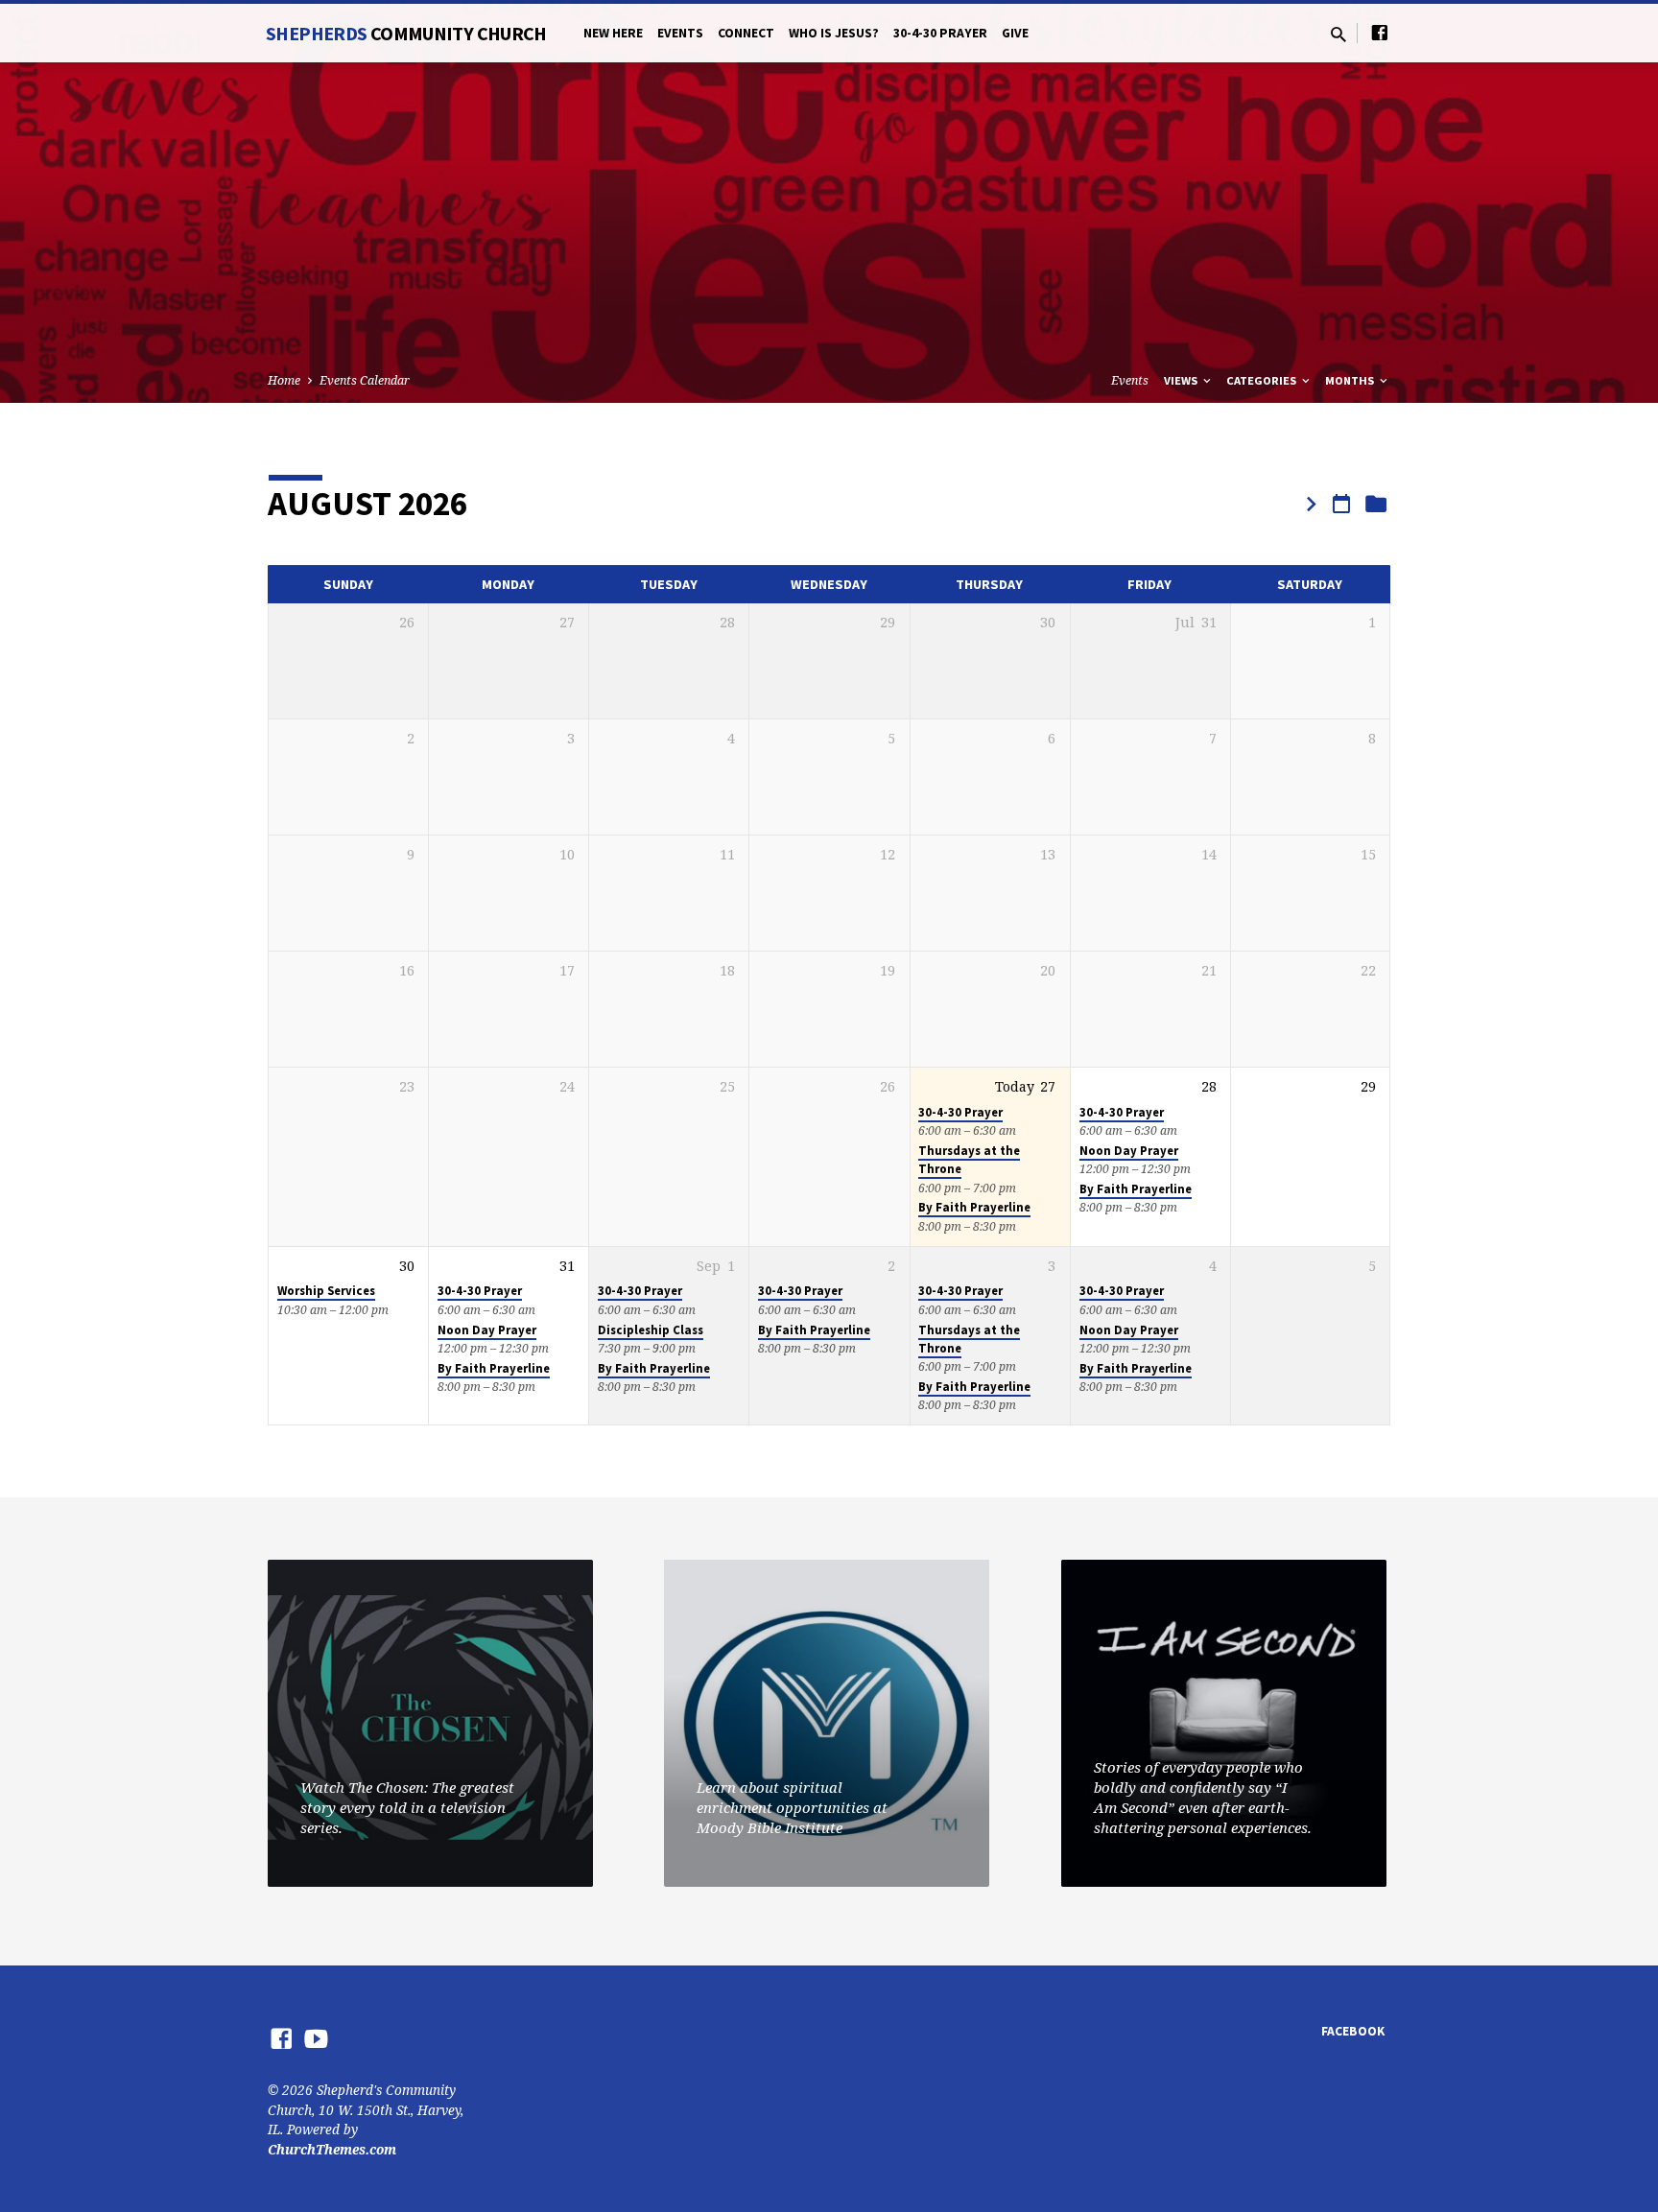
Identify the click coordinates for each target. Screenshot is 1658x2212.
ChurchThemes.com (332, 2149)
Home (284, 380)
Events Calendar (365, 380)
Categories (1263, 380)
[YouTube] (316, 2038)
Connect (746, 33)
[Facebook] (1380, 32)
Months (1351, 380)
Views (1182, 380)
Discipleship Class (651, 1330)
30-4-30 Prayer (940, 33)
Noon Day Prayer (1129, 1151)
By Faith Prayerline (974, 1207)
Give (1015, 33)
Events (680, 33)
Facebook (1353, 2031)
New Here (613, 33)
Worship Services (326, 1291)
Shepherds (406, 33)
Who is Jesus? (834, 33)
